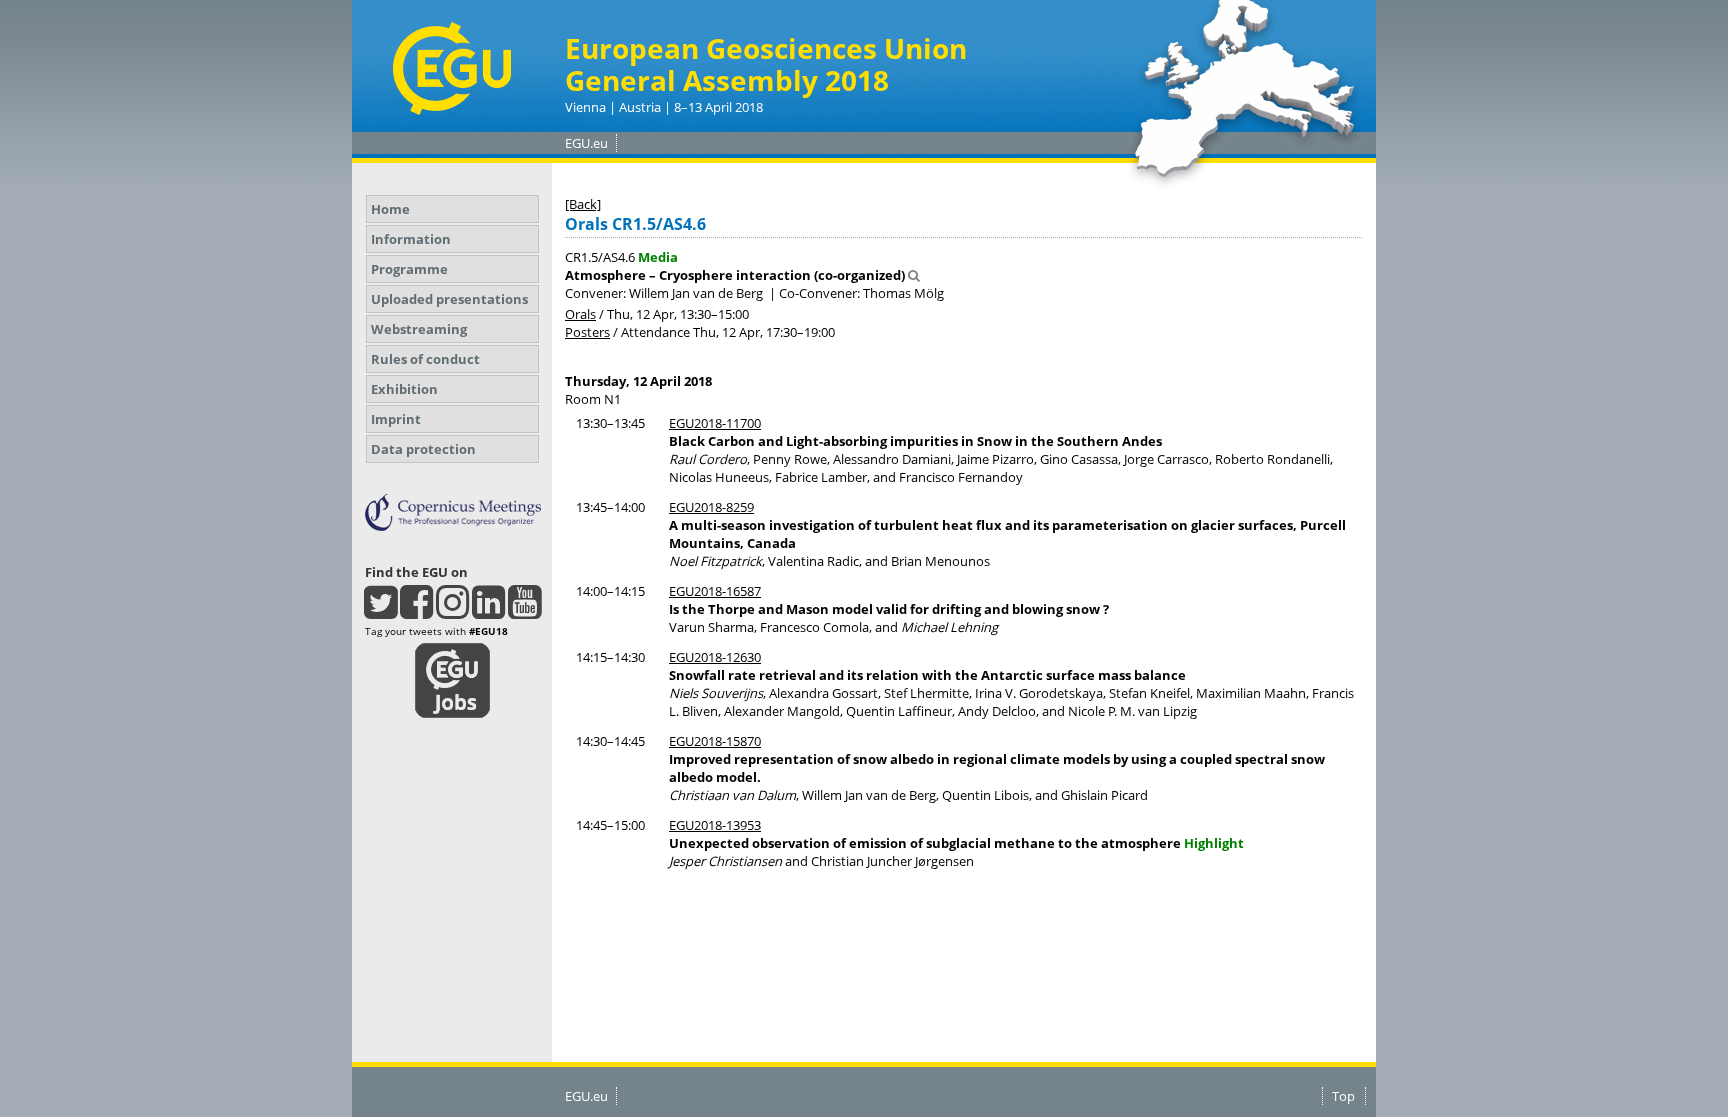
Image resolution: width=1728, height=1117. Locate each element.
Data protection (423, 449)
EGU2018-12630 (715, 657)
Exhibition (404, 389)
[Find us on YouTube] (524, 611)
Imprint (396, 419)
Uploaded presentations (449, 299)
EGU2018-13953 (715, 825)
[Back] (583, 204)
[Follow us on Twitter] (380, 611)
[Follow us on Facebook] (416, 611)
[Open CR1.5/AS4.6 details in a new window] (914, 275)
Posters (587, 332)
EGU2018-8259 (711, 507)
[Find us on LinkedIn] (488, 611)
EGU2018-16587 (715, 591)
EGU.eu (586, 143)
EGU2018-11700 (715, 423)
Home (390, 209)
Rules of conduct (425, 359)
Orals (580, 314)
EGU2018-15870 (715, 741)
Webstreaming (419, 329)
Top (1343, 1096)
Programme (409, 269)
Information (411, 239)
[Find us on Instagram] (452, 611)
